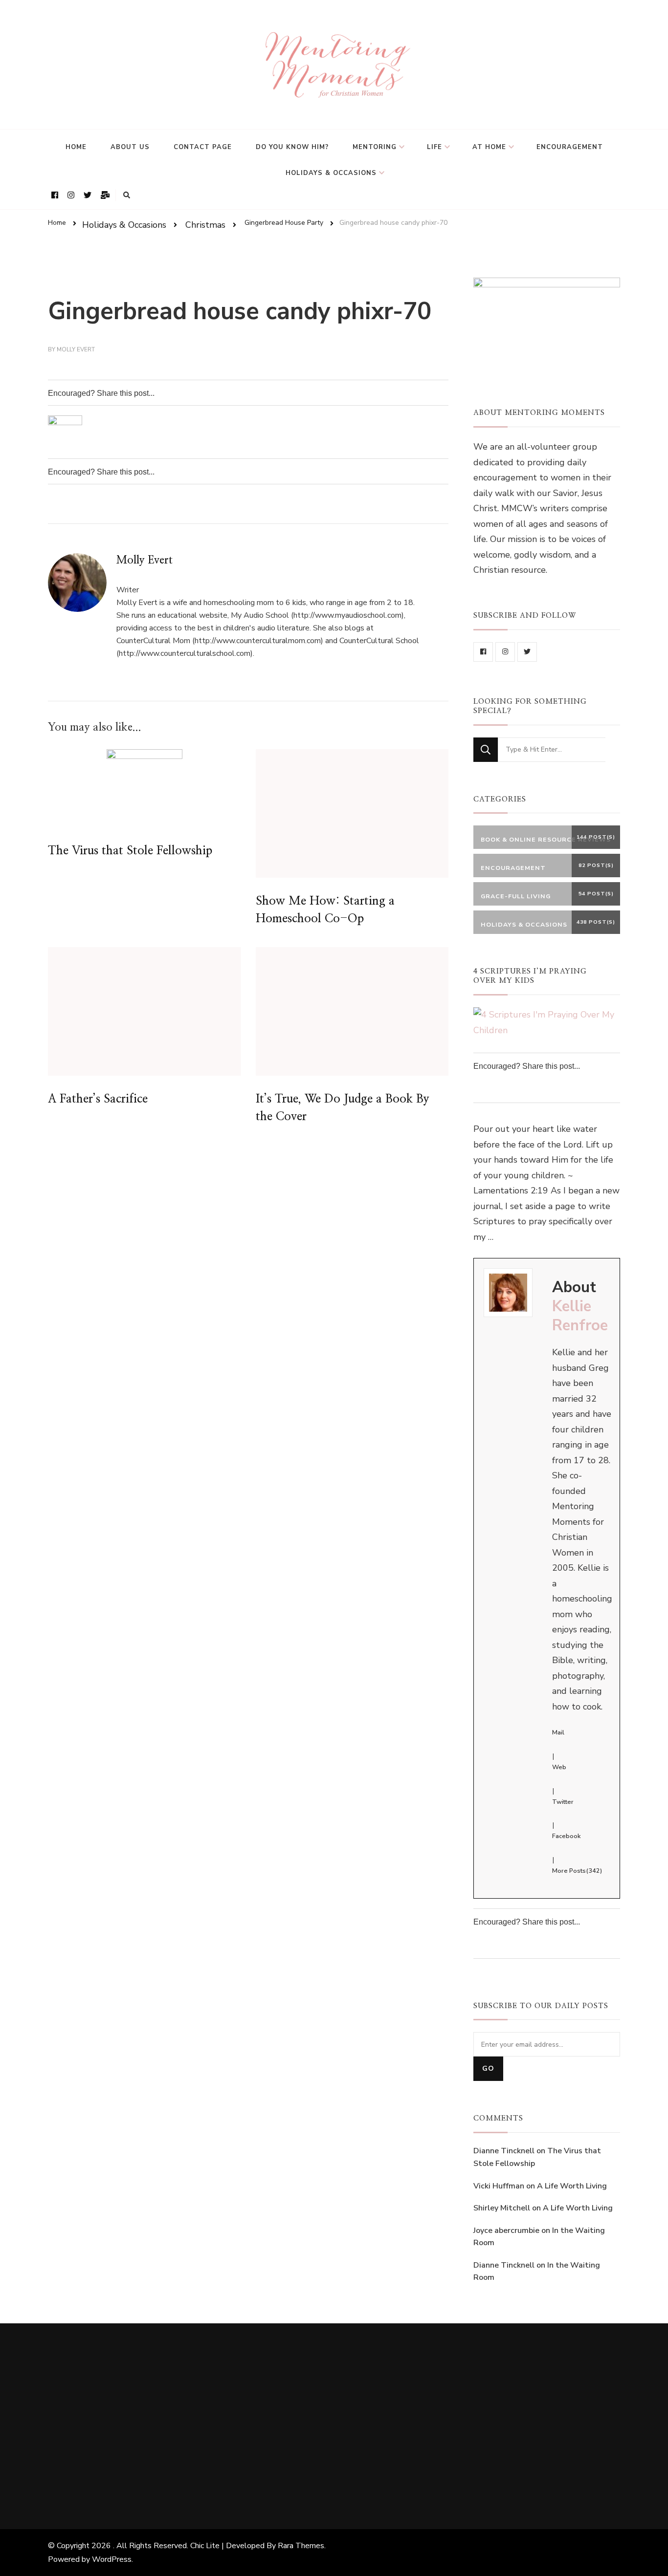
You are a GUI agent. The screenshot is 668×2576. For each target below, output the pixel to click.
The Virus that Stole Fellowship (130, 851)
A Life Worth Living (572, 2186)
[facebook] (483, 652)
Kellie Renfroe (580, 1316)
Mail (558, 1732)
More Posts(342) (577, 1871)
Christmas (205, 224)
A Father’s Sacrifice (98, 1099)
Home (76, 147)
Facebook (566, 1836)
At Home (489, 147)
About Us (130, 147)
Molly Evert (76, 349)
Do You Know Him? (292, 147)
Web (559, 1767)
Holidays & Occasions (331, 173)
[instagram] (505, 652)
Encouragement (570, 147)
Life (434, 147)
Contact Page (203, 147)
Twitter (563, 1802)
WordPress (112, 2559)
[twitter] (527, 652)
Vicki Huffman (499, 2186)
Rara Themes (301, 2546)
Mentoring (375, 147)
